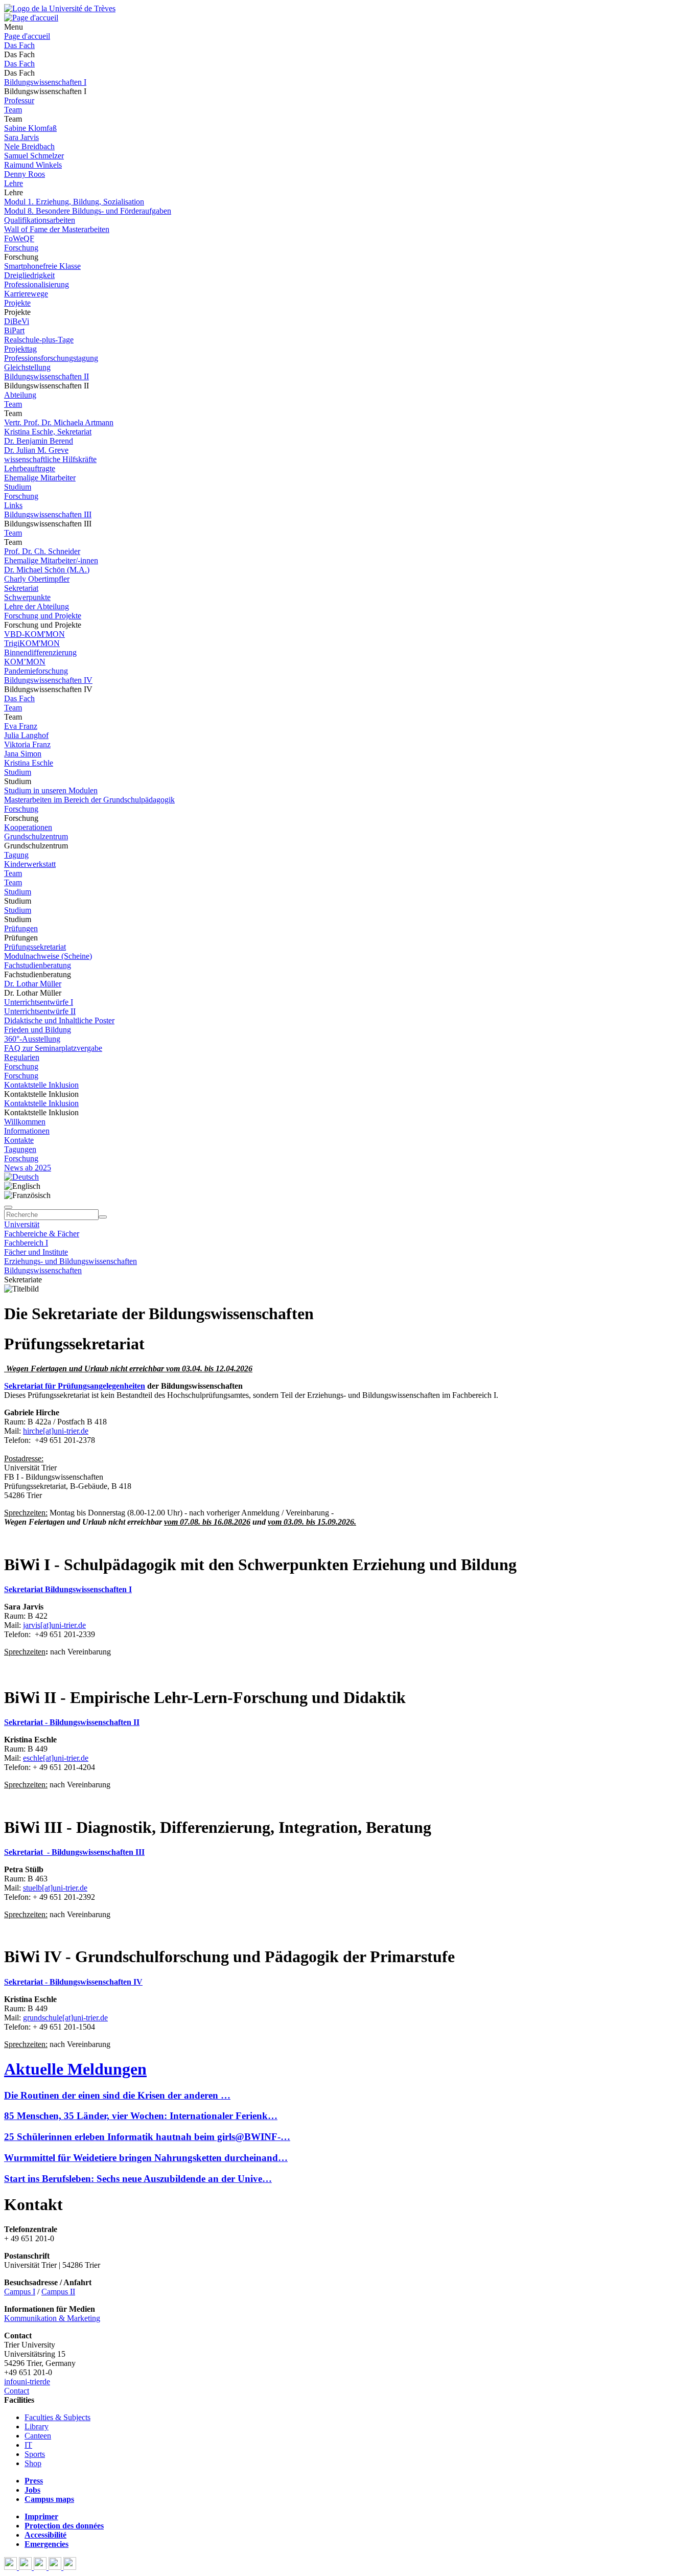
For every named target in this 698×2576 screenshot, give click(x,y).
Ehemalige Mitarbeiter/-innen (51, 560)
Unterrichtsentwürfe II (40, 1011)
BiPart (14, 330)
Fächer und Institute (36, 1252)
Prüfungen (21, 928)
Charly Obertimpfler (37, 579)
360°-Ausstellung (32, 1039)
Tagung (16, 855)
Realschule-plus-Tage (39, 340)
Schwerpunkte (27, 597)
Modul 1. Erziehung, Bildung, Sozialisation (74, 202)
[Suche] (8, 1207)
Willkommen (25, 1122)
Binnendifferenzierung (40, 652)
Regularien (22, 1057)
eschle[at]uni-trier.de (56, 1758)
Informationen (27, 1131)
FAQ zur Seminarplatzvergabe (53, 1048)
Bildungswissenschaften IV (48, 680)
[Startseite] (60, 8)
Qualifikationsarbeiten (40, 220)
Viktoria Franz (27, 744)
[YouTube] (41, 2567)
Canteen (38, 2436)
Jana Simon (23, 754)
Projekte (17, 303)
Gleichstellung (27, 367)
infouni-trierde (27, 2382)
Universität (22, 1224)
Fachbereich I (26, 1243)
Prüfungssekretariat (35, 947)
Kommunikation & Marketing (52, 2318)
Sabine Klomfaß (30, 128)
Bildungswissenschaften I (45, 82)
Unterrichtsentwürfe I (39, 1002)
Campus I (20, 2292)
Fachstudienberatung (38, 965)
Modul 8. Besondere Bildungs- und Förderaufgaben (88, 211)
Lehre (14, 183)
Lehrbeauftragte (30, 468)
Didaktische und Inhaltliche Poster (59, 1020)
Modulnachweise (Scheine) (48, 956)
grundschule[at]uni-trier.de (65, 2018)
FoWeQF (19, 238)
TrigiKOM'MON (32, 643)
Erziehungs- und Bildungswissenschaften (71, 1261)
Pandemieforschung (36, 671)
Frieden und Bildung (38, 1030)
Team (13, 110)
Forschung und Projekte (43, 616)
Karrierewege (26, 294)
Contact (17, 2391)
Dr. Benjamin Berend (39, 441)
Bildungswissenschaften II (46, 376)
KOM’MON (25, 662)
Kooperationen (28, 827)
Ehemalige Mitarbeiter (40, 478)
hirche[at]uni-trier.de (56, 1431)
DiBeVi (17, 321)
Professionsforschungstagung (51, 358)
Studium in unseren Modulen (51, 790)
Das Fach (19, 45)
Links (13, 505)
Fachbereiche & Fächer (42, 1234)
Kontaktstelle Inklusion (41, 1085)
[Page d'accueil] (31, 18)
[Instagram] (56, 2567)
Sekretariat (21, 588)
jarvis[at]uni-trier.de (54, 1625)
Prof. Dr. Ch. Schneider (42, 551)
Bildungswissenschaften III (48, 514)
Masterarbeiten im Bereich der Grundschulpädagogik (89, 800)
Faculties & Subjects (57, 2417)
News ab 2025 (28, 1168)
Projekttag (20, 349)
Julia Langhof (26, 735)
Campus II (58, 2292)
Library (37, 2426)
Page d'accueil (27, 36)
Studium (18, 487)
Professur (19, 100)
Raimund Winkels (33, 165)
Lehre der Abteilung (37, 606)
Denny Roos (25, 174)
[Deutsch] (21, 1177)
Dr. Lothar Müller (33, 984)
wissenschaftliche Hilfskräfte (50, 459)
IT (28, 2445)
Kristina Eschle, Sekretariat (48, 432)
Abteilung (20, 395)
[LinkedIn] (70, 2567)
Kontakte (19, 1140)
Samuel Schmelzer (34, 156)
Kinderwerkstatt (30, 864)
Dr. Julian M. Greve (36, 450)
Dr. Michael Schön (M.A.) (47, 570)
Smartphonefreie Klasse (42, 266)
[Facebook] (11, 2567)
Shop (33, 2463)
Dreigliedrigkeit (29, 275)
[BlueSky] (26, 2567)
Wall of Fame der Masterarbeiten (57, 229)
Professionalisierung (37, 284)
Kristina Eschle (29, 763)
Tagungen (20, 1149)
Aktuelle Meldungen (75, 2069)
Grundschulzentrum (36, 836)
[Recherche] (103, 1217)
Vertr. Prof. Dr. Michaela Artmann (59, 422)
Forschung (21, 248)
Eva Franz (21, 726)
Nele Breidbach (29, 146)
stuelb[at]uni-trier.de (55, 1888)
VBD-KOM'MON (34, 634)
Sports (35, 2454)
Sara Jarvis (21, 137)
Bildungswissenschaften (43, 1270)
